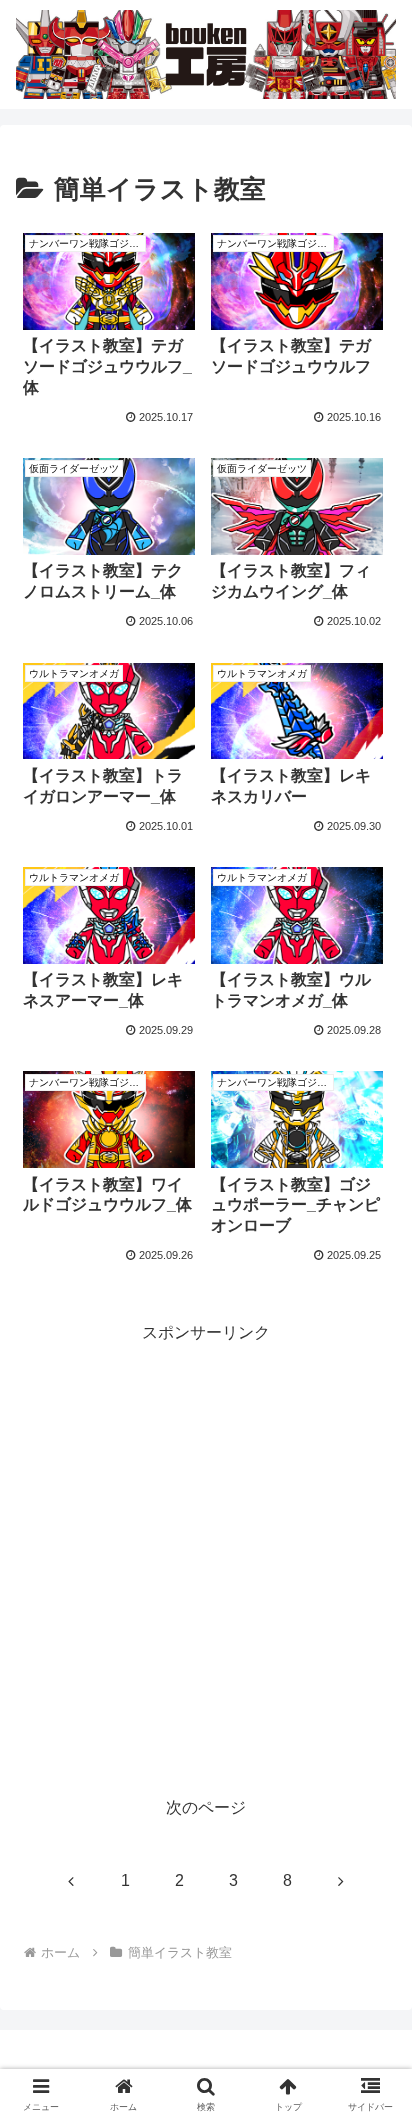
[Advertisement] (206, 1553)
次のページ (206, 1807)
